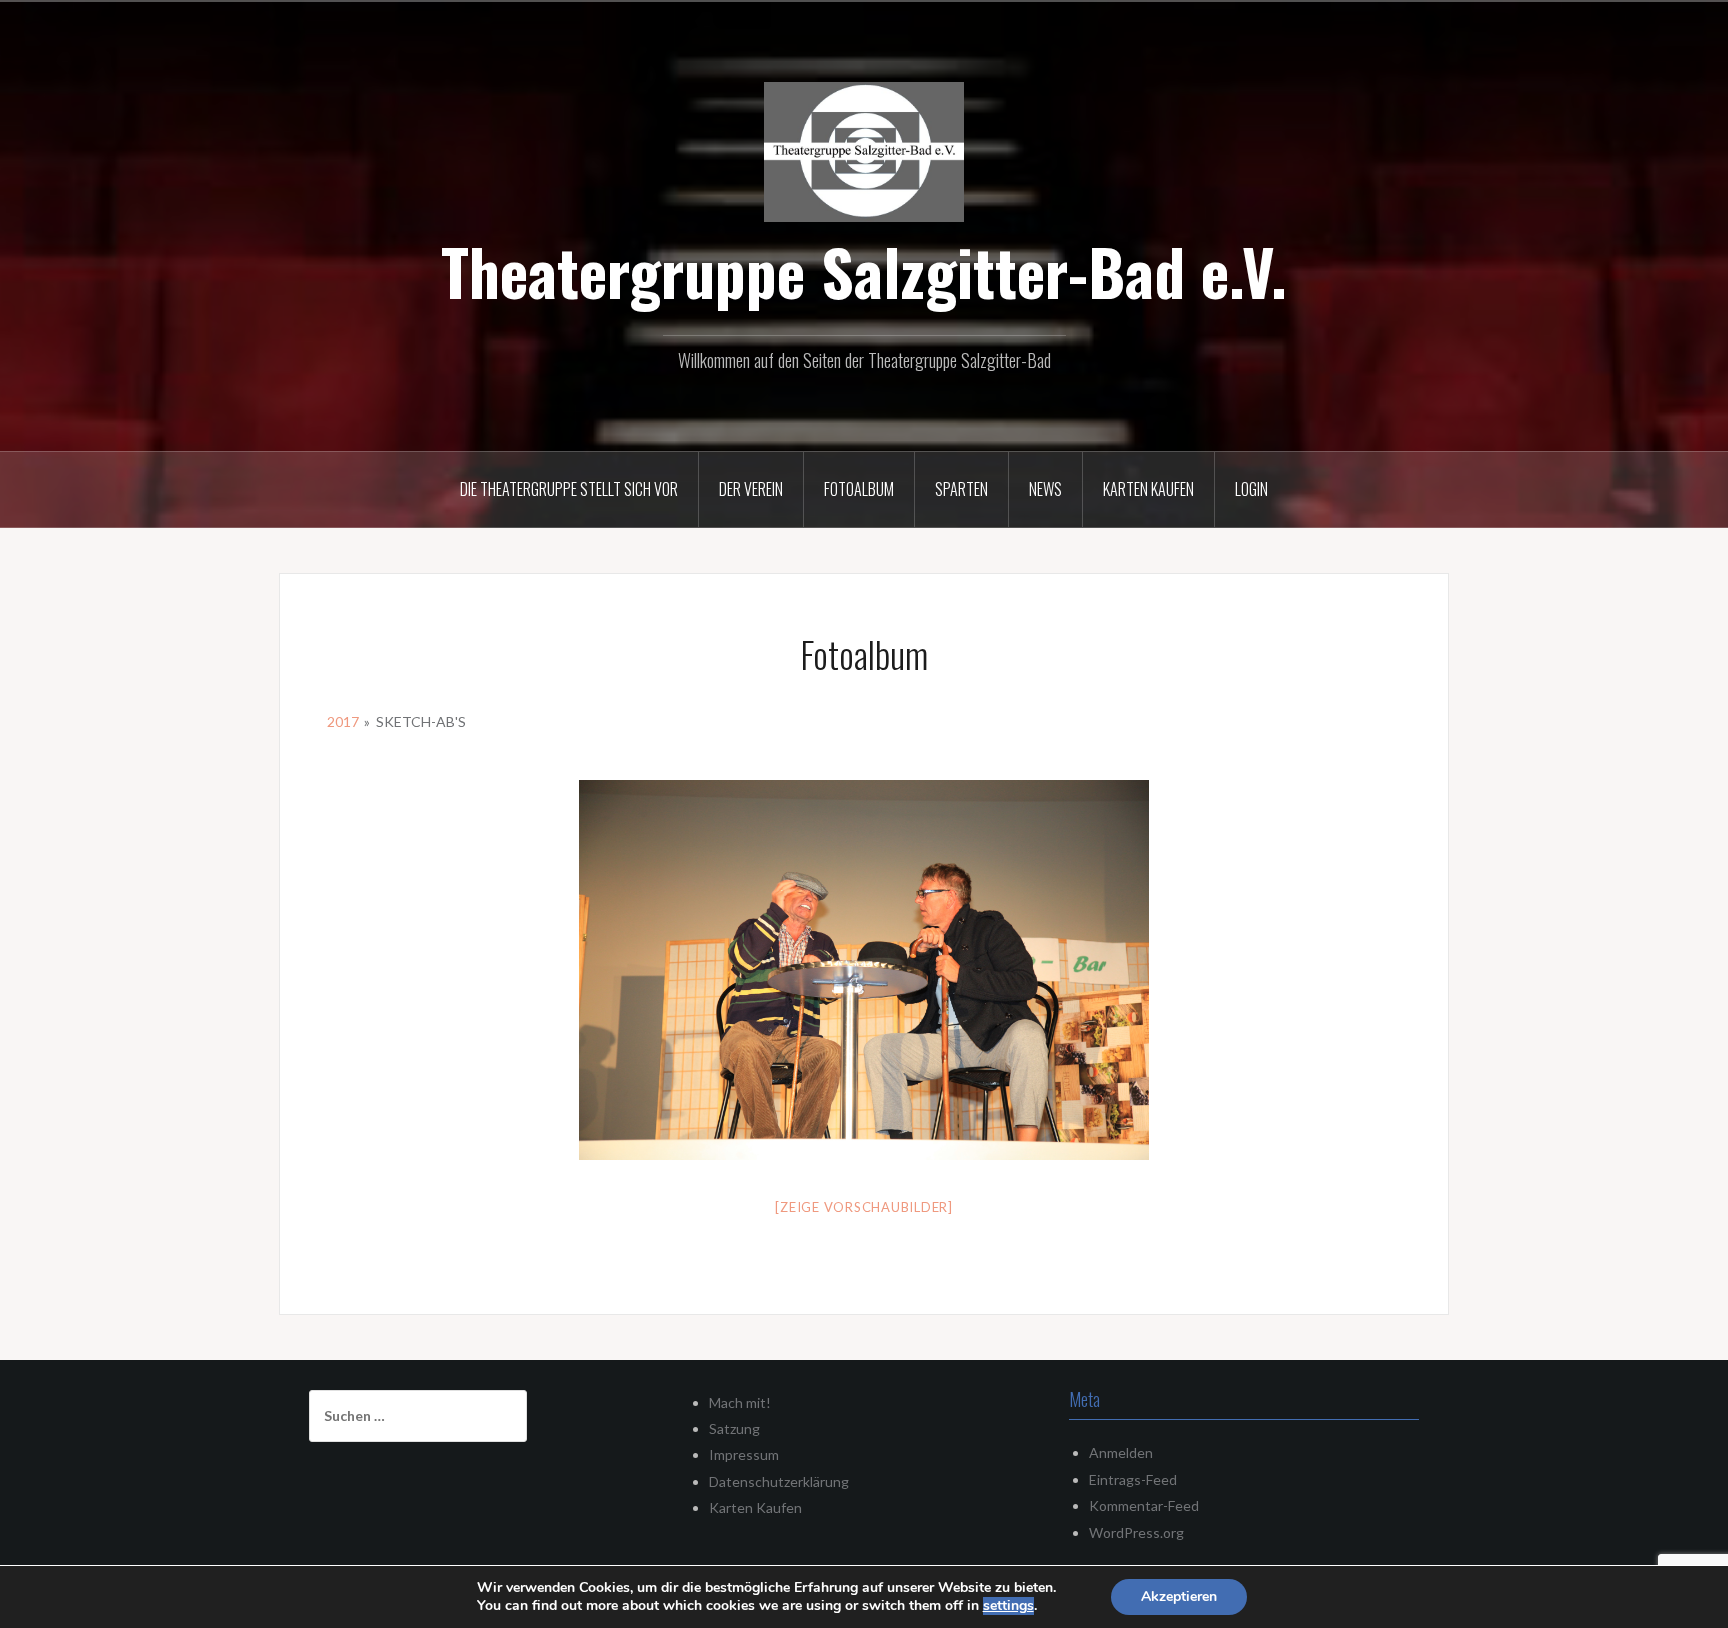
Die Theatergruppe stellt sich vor (569, 489)
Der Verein (751, 489)
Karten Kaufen (755, 1507)
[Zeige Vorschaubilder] (864, 1207)
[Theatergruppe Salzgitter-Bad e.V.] (864, 149)
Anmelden (1121, 1452)
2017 (343, 721)
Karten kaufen (1148, 489)
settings (1008, 1606)
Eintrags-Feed (1133, 1479)
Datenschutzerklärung (779, 1481)
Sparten (961, 489)
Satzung (734, 1428)
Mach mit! (740, 1402)
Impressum (744, 1454)
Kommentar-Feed (1144, 1505)
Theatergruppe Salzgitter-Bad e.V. (864, 271)
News (1045, 489)
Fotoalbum (859, 489)
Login (1251, 489)
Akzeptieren (1179, 1596)
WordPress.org (1136, 1532)
